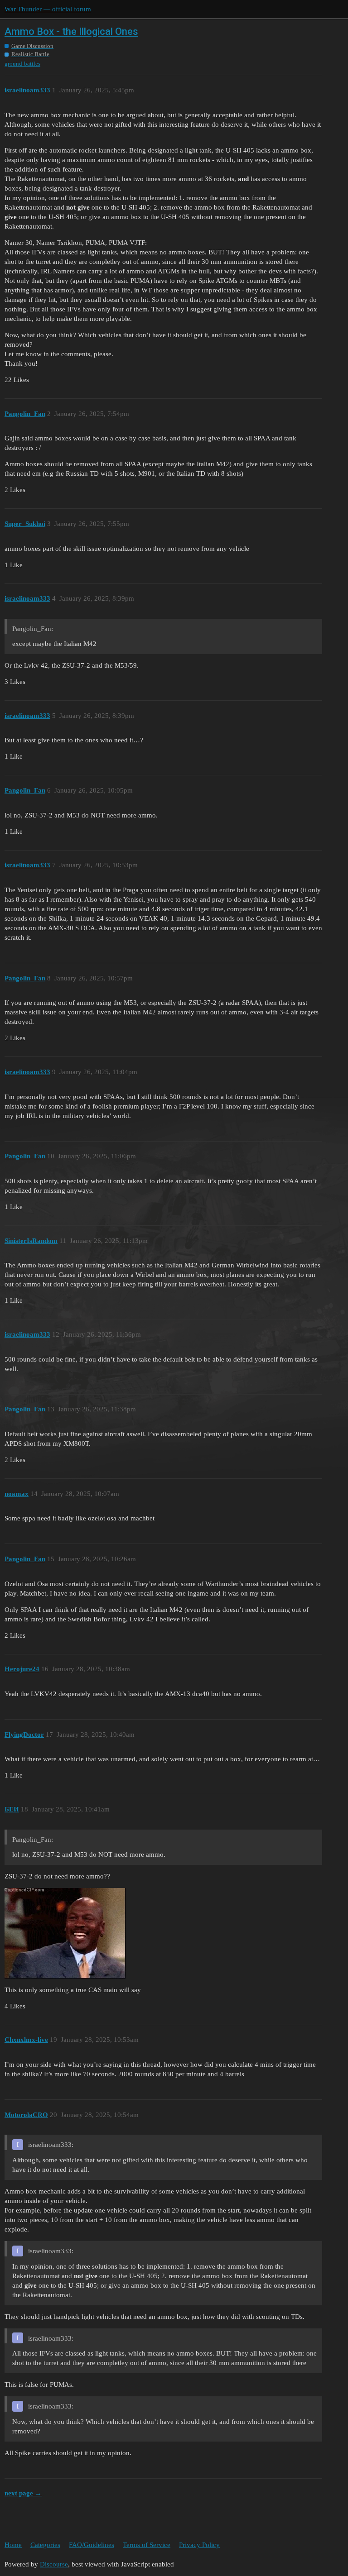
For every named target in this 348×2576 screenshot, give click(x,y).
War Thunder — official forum (48, 9)
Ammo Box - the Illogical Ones (71, 31)
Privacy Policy (199, 2545)
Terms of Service (147, 2545)
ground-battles (22, 64)
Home (13, 2545)
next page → (23, 2493)
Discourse (54, 2564)
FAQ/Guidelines (92, 2545)
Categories (45, 2545)
